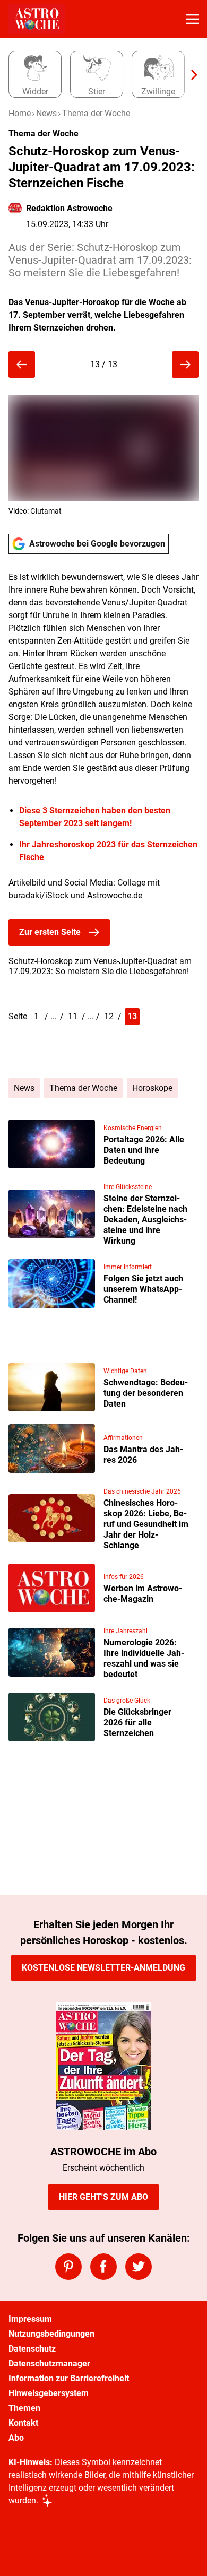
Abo (16, 2438)
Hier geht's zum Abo (103, 2197)
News (46, 113)
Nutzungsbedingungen (51, 2334)
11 (73, 1016)
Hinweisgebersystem (49, 2393)
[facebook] (103, 2267)
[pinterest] (68, 2267)
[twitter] (139, 2267)
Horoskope (152, 1088)
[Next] (189, 75)
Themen (24, 2408)
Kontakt (23, 2423)
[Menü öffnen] (192, 19)
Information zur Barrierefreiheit (69, 2378)
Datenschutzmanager (49, 2363)
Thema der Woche (96, 113)
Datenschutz (32, 2349)
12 (109, 1016)
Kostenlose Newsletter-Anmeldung (103, 1968)
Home (20, 113)
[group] (99, 75)
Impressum (30, 2319)
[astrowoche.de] (37, 19)
